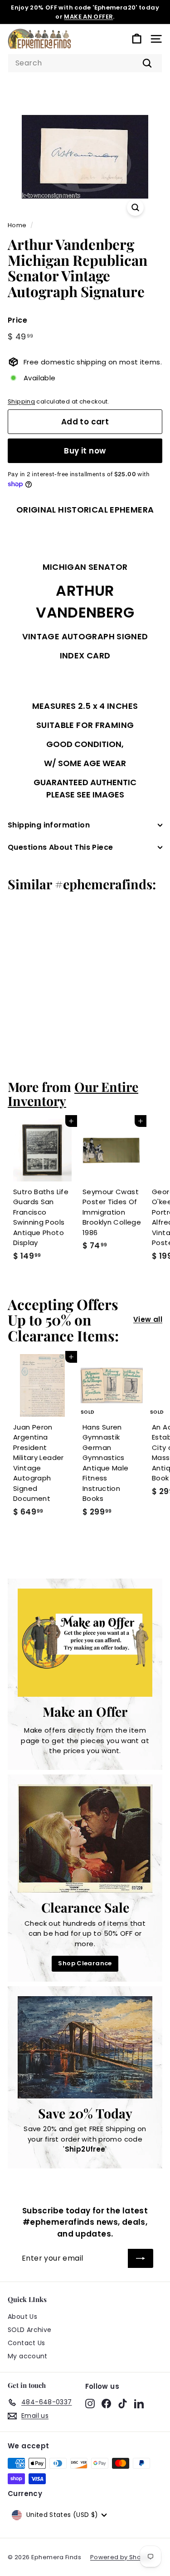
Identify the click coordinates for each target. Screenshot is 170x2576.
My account (28, 2356)
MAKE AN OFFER (88, 17)
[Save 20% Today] (85, 2047)
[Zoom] (135, 207)
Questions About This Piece (60, 847)
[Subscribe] (141, 2258)
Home (17, 225)
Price (17, 320)
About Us (22, 2317)
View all (148, 1319)
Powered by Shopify (121, 2557)
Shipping (21, 401)
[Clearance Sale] (85, 1839)
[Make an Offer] (85, 1643)
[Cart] (137, 39)
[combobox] (85, 63)
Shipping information (49, 825)
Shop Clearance (85, 1963)
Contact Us (27, 2343)
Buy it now (85, 451)
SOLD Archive (30, 2330)
